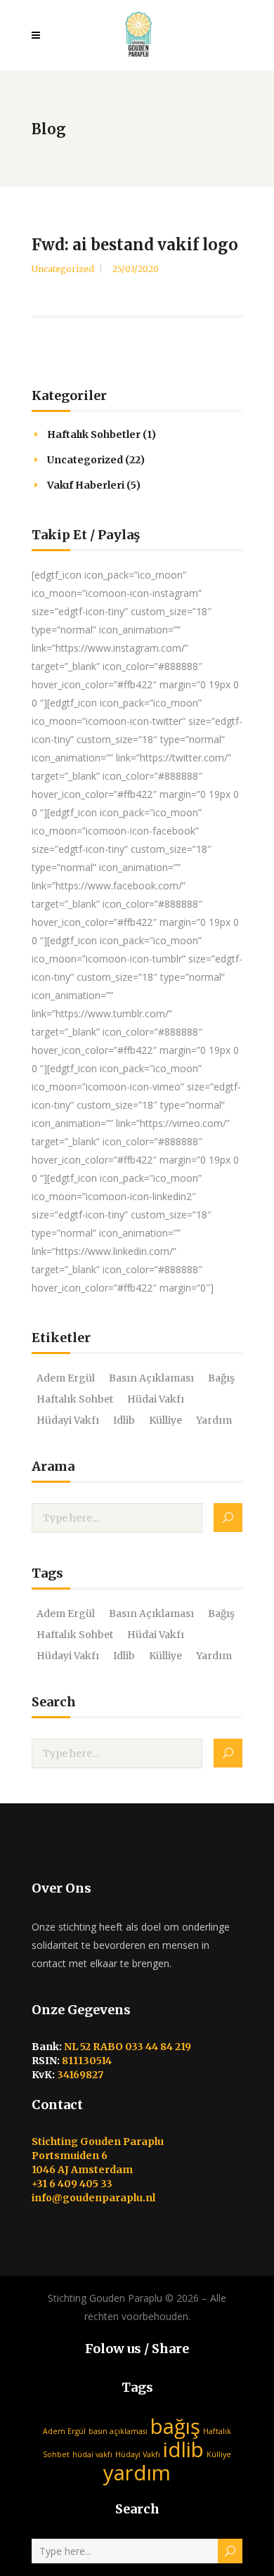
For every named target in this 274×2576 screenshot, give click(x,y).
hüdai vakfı (156, 1399)
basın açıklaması (151, 1378)
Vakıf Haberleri (86, 485)
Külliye (165, 1420)
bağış (221, 1378)
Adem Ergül (66, 1378)
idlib (124, 1420)
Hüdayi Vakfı (68, 1420)
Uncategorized (63, 269)
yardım (214, 1420)
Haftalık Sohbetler (94, 434)
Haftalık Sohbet (75, 1399)
